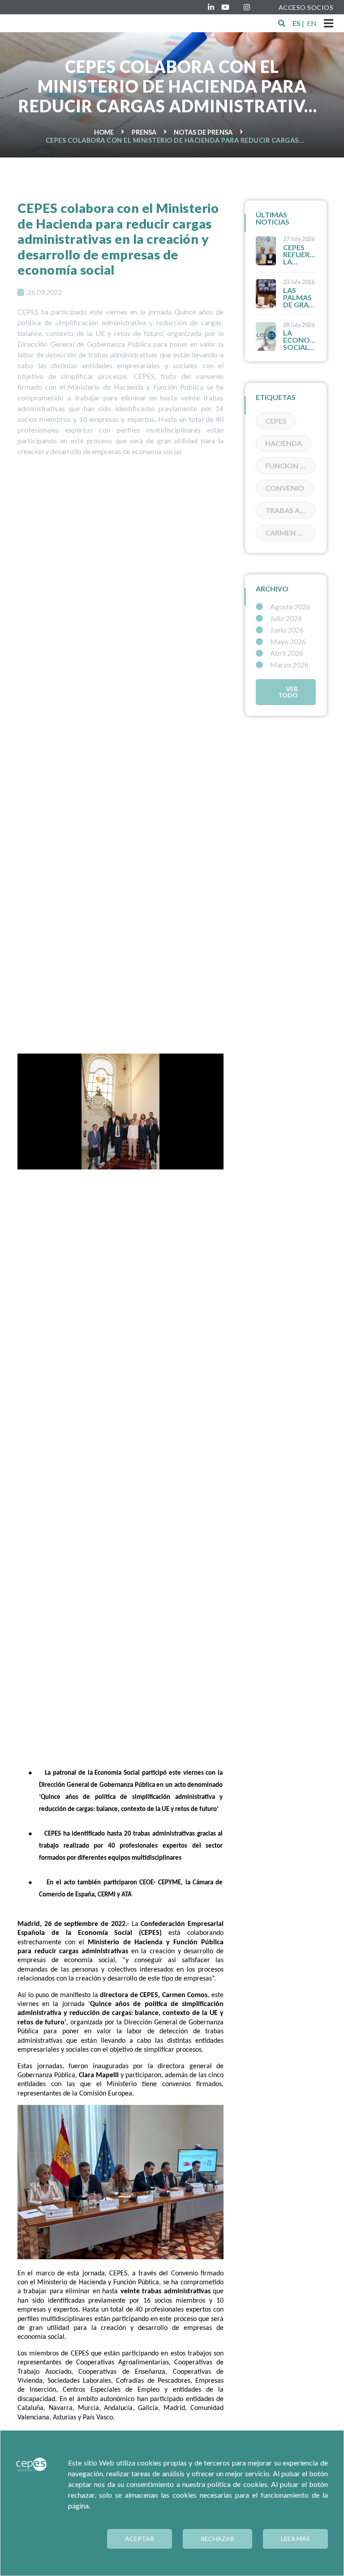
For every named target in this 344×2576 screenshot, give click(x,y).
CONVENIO (285, 488)
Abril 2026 (287, 653)
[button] (282, 23)
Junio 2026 (287, 630)
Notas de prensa (203, 132)
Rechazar (217, 2539)
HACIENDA (284, 443)
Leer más (295, 2539)
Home (104, 132)
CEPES (276, 421)
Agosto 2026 (290, 607)
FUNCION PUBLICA (290, 465)
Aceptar (140, 2539)
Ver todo (288, 692)
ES (297, 23)
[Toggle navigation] (329, 23)
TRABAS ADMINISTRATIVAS (290, 510)
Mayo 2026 (288, 642)
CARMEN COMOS (290, 533)
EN (312, 23)
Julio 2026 (286, 618)
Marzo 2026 (289, 665)
